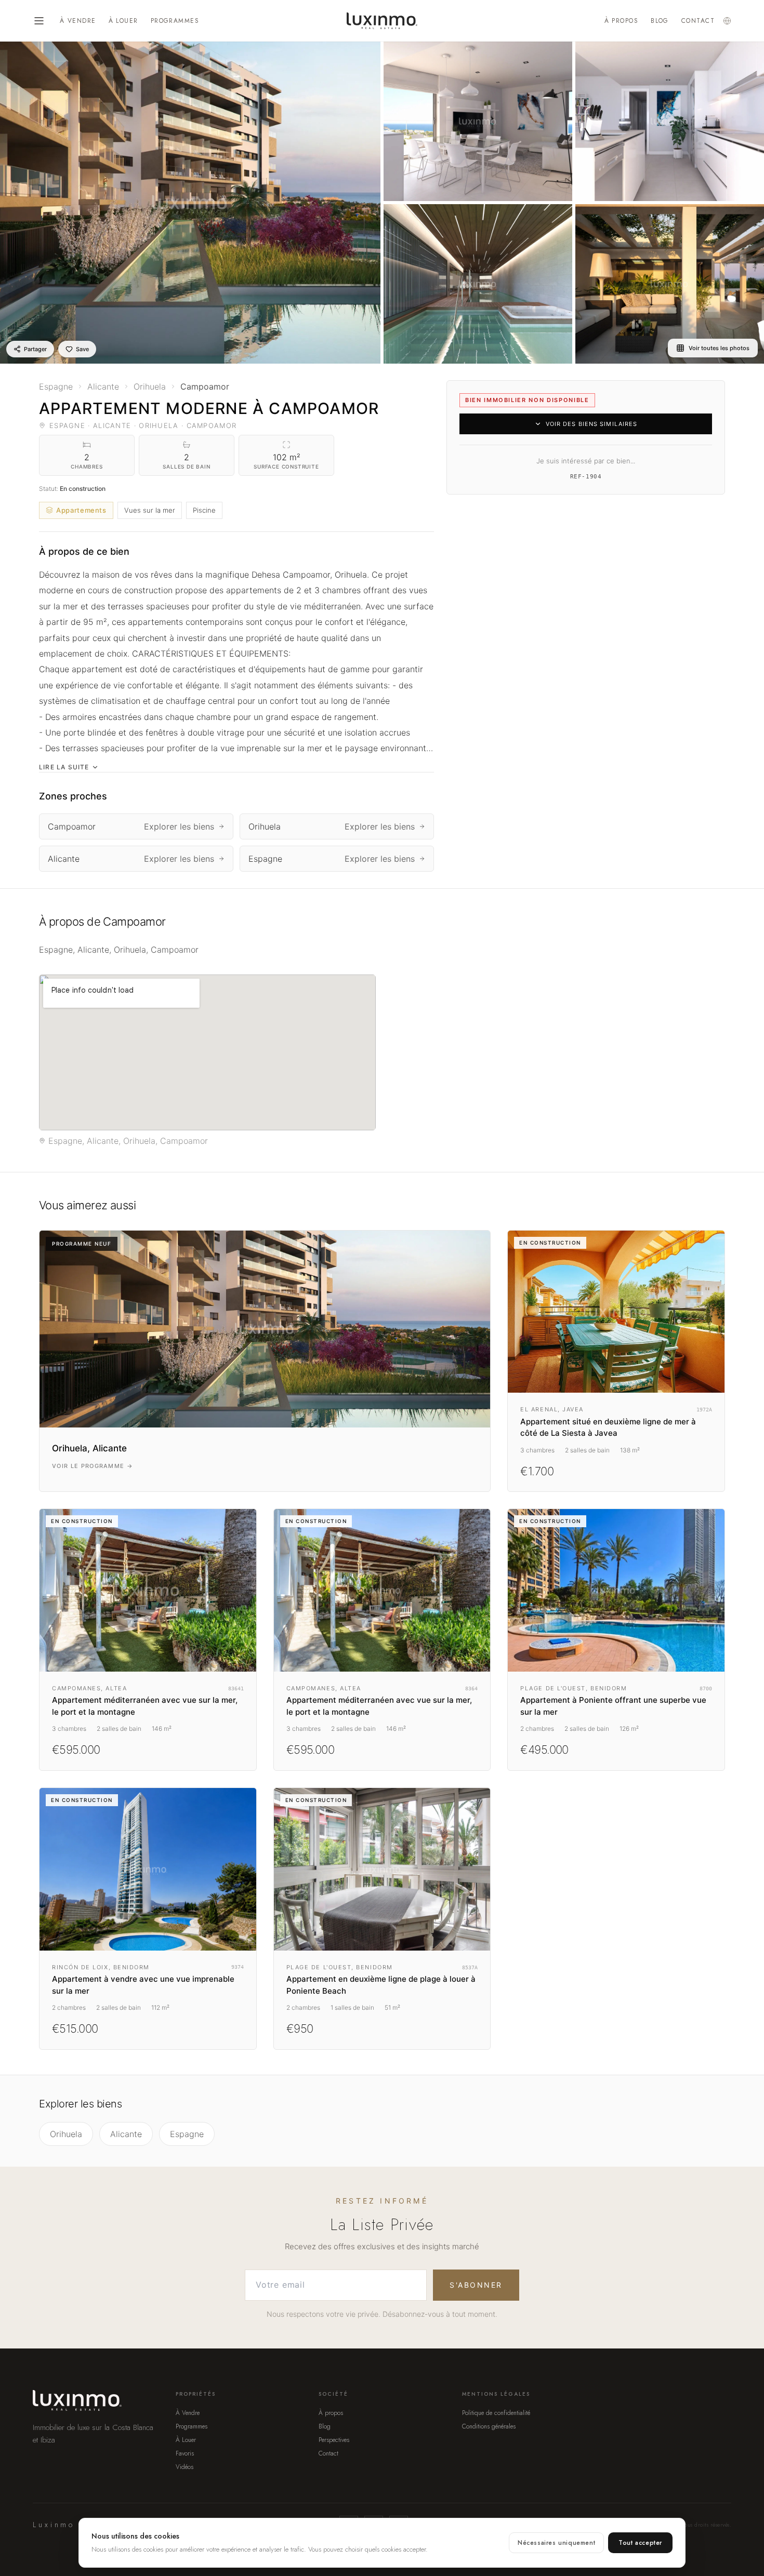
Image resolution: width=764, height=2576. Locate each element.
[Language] (727, 21)
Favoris (185, 2453)
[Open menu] (39, 21)
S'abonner (476, 2285)
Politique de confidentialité (496, 2413)
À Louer (123, 21)
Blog (660, 21)
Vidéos (185, 2467)
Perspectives (334, 2440)
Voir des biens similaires (592, 424)
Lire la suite (64, 767)
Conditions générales (489, 2426)
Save (82, 349)
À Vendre (78, 21)
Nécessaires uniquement (556, 2543)
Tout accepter (640, 2543)
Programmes (175, 21)
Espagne (187, 2134)
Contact (698, 21)
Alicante (126, 2134)
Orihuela (66, 2134)
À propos (622, 21)
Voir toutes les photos (719, 348)
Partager (35, 349)
